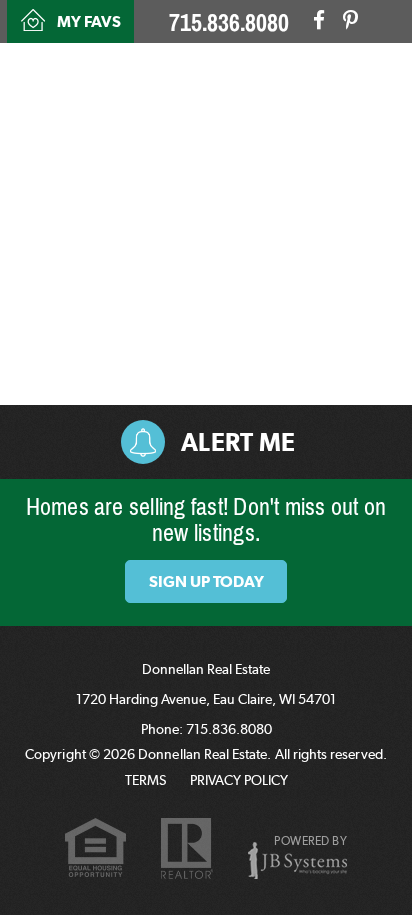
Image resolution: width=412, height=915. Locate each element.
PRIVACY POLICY (239, 780)
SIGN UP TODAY (206, 581)
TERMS (145, 780)
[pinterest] (350, 20)
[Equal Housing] (95, 850)
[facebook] (319, 20)
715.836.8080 (229, 23)
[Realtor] (187, 849)
